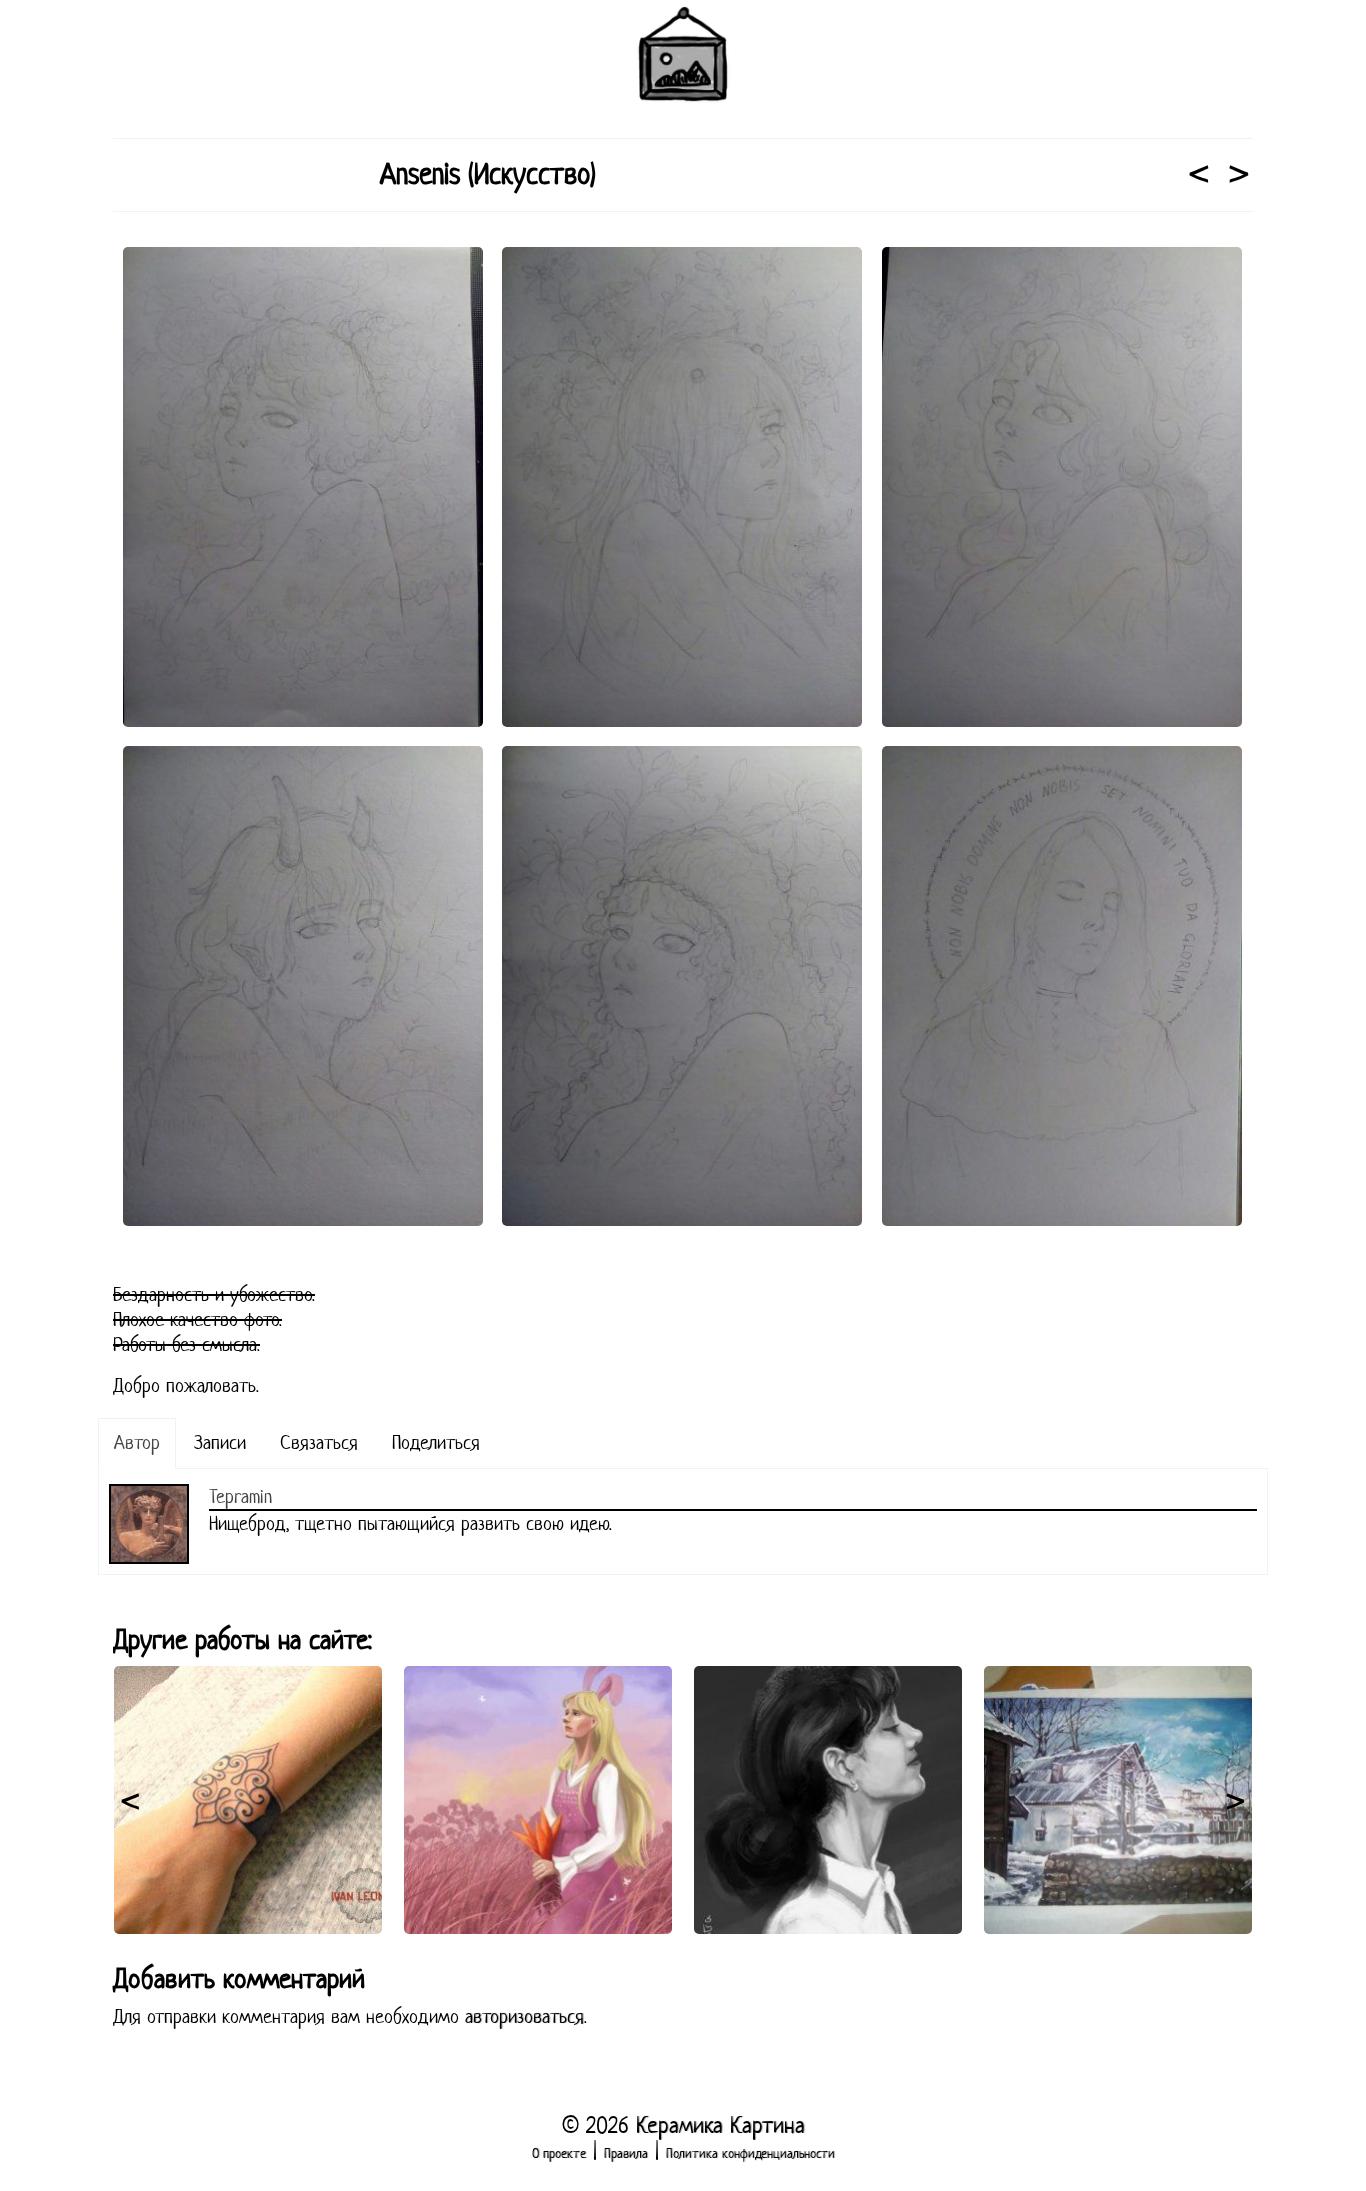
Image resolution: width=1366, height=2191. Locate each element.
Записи (220, 1442)
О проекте (559, 2153)
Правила (626, 2153)
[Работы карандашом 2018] (1199, 176)
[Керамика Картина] (682, 54)
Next (1235, 1799)
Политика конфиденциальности (750, 2153)
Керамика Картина (720, 2125)
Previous (130, 1799)
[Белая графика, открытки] (1239, 176)
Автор (137, 1442)
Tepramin (240, 1496)
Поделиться (436, 1442)
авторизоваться (524, 2016)
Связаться (319, 1442)
